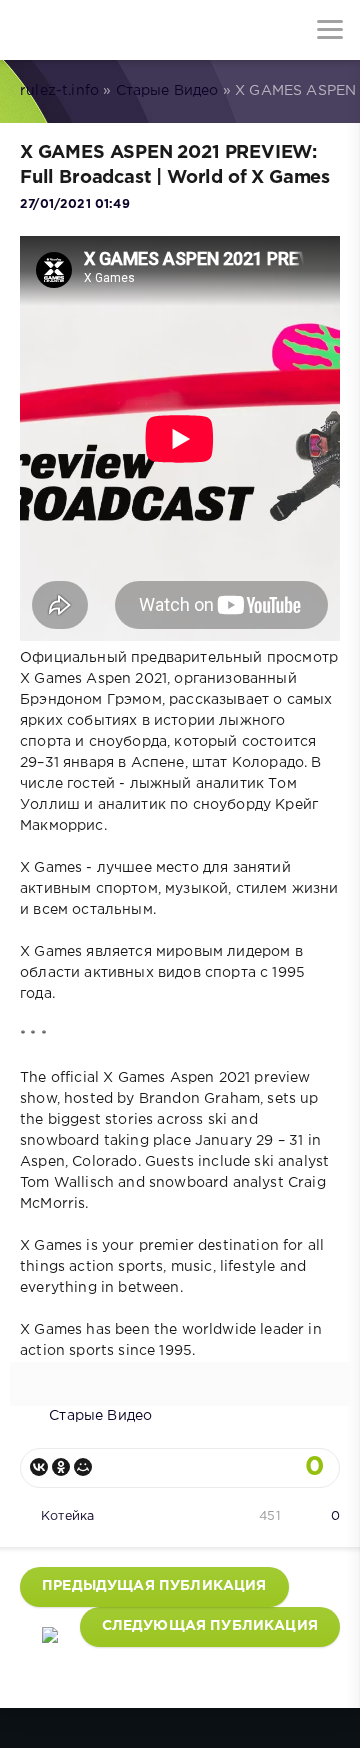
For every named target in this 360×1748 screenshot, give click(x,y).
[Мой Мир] (83, 1467)
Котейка (67, 1516)
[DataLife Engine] (30, 30)
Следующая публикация (210, 1626)
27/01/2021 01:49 (75, 204)
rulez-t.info (59, 91)
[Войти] (90, 30)
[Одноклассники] (61, 1467)
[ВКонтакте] (39, 1467)
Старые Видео (167, 91)
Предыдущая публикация (154, 1586)
